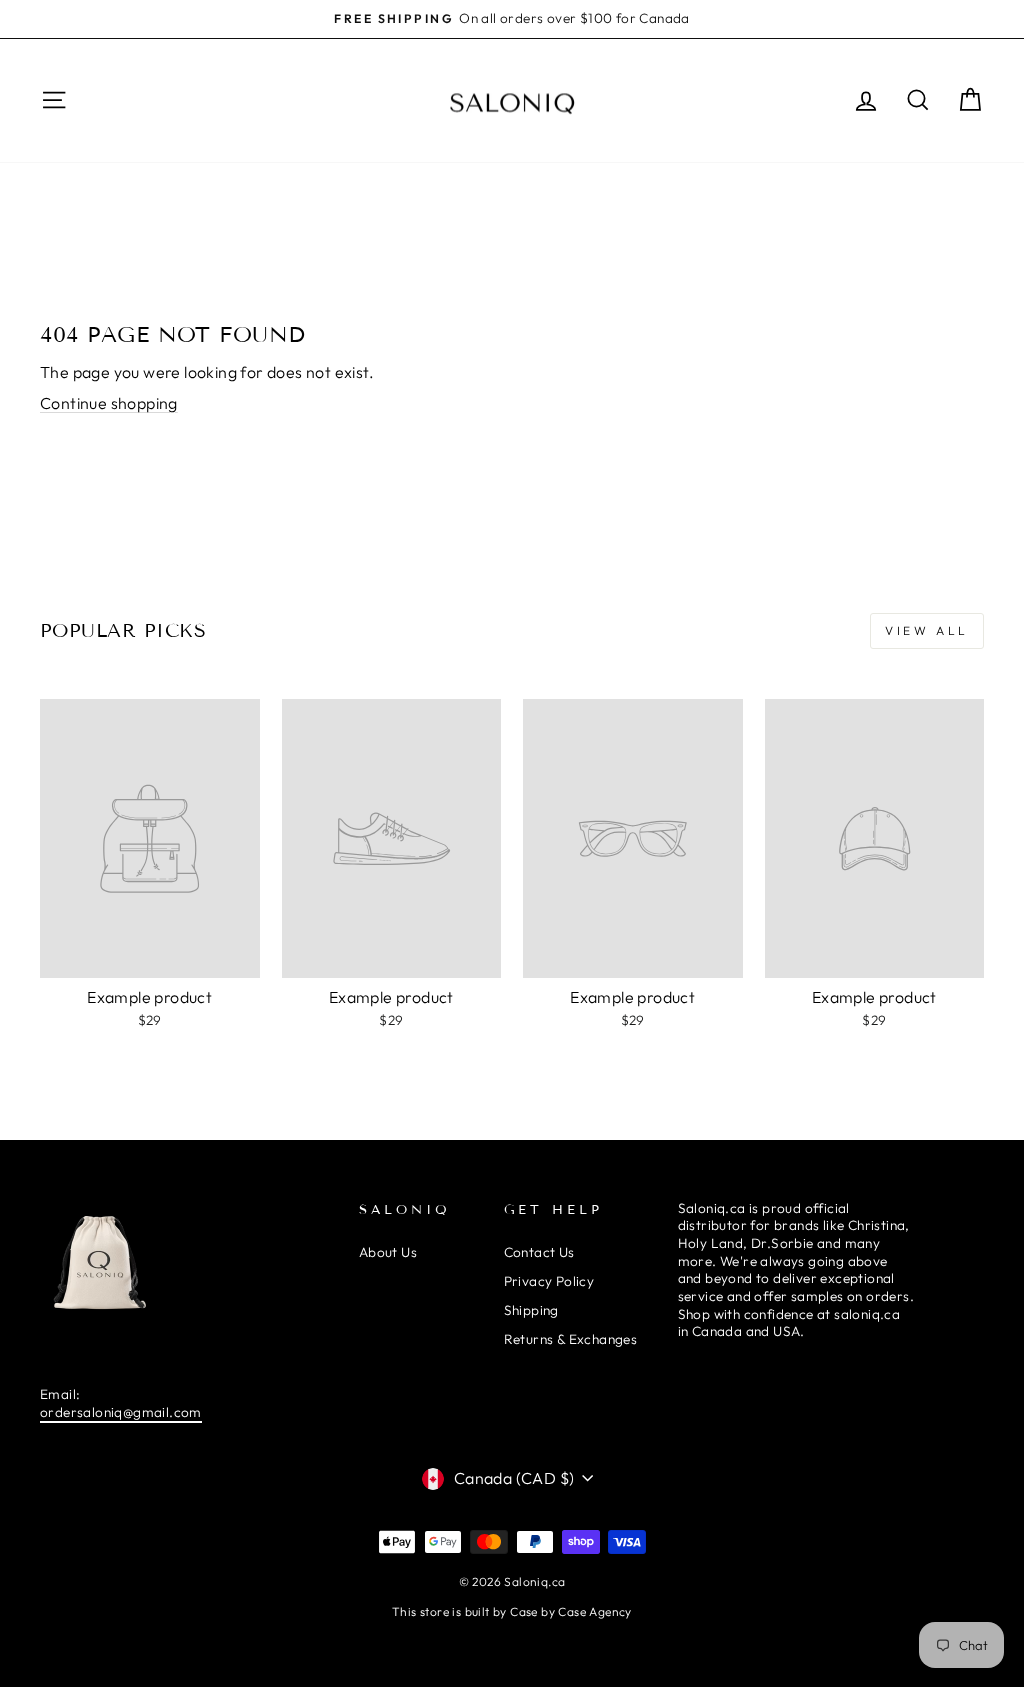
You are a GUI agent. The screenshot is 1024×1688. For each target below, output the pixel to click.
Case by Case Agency (571, 1611)
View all (927, 630)
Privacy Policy (549, 1281)
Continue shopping (109, 403)
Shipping (531, 1310)
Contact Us (539, 1252)
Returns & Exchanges (571, 1339)
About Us (388, 1252)
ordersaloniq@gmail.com (121, 1412)
